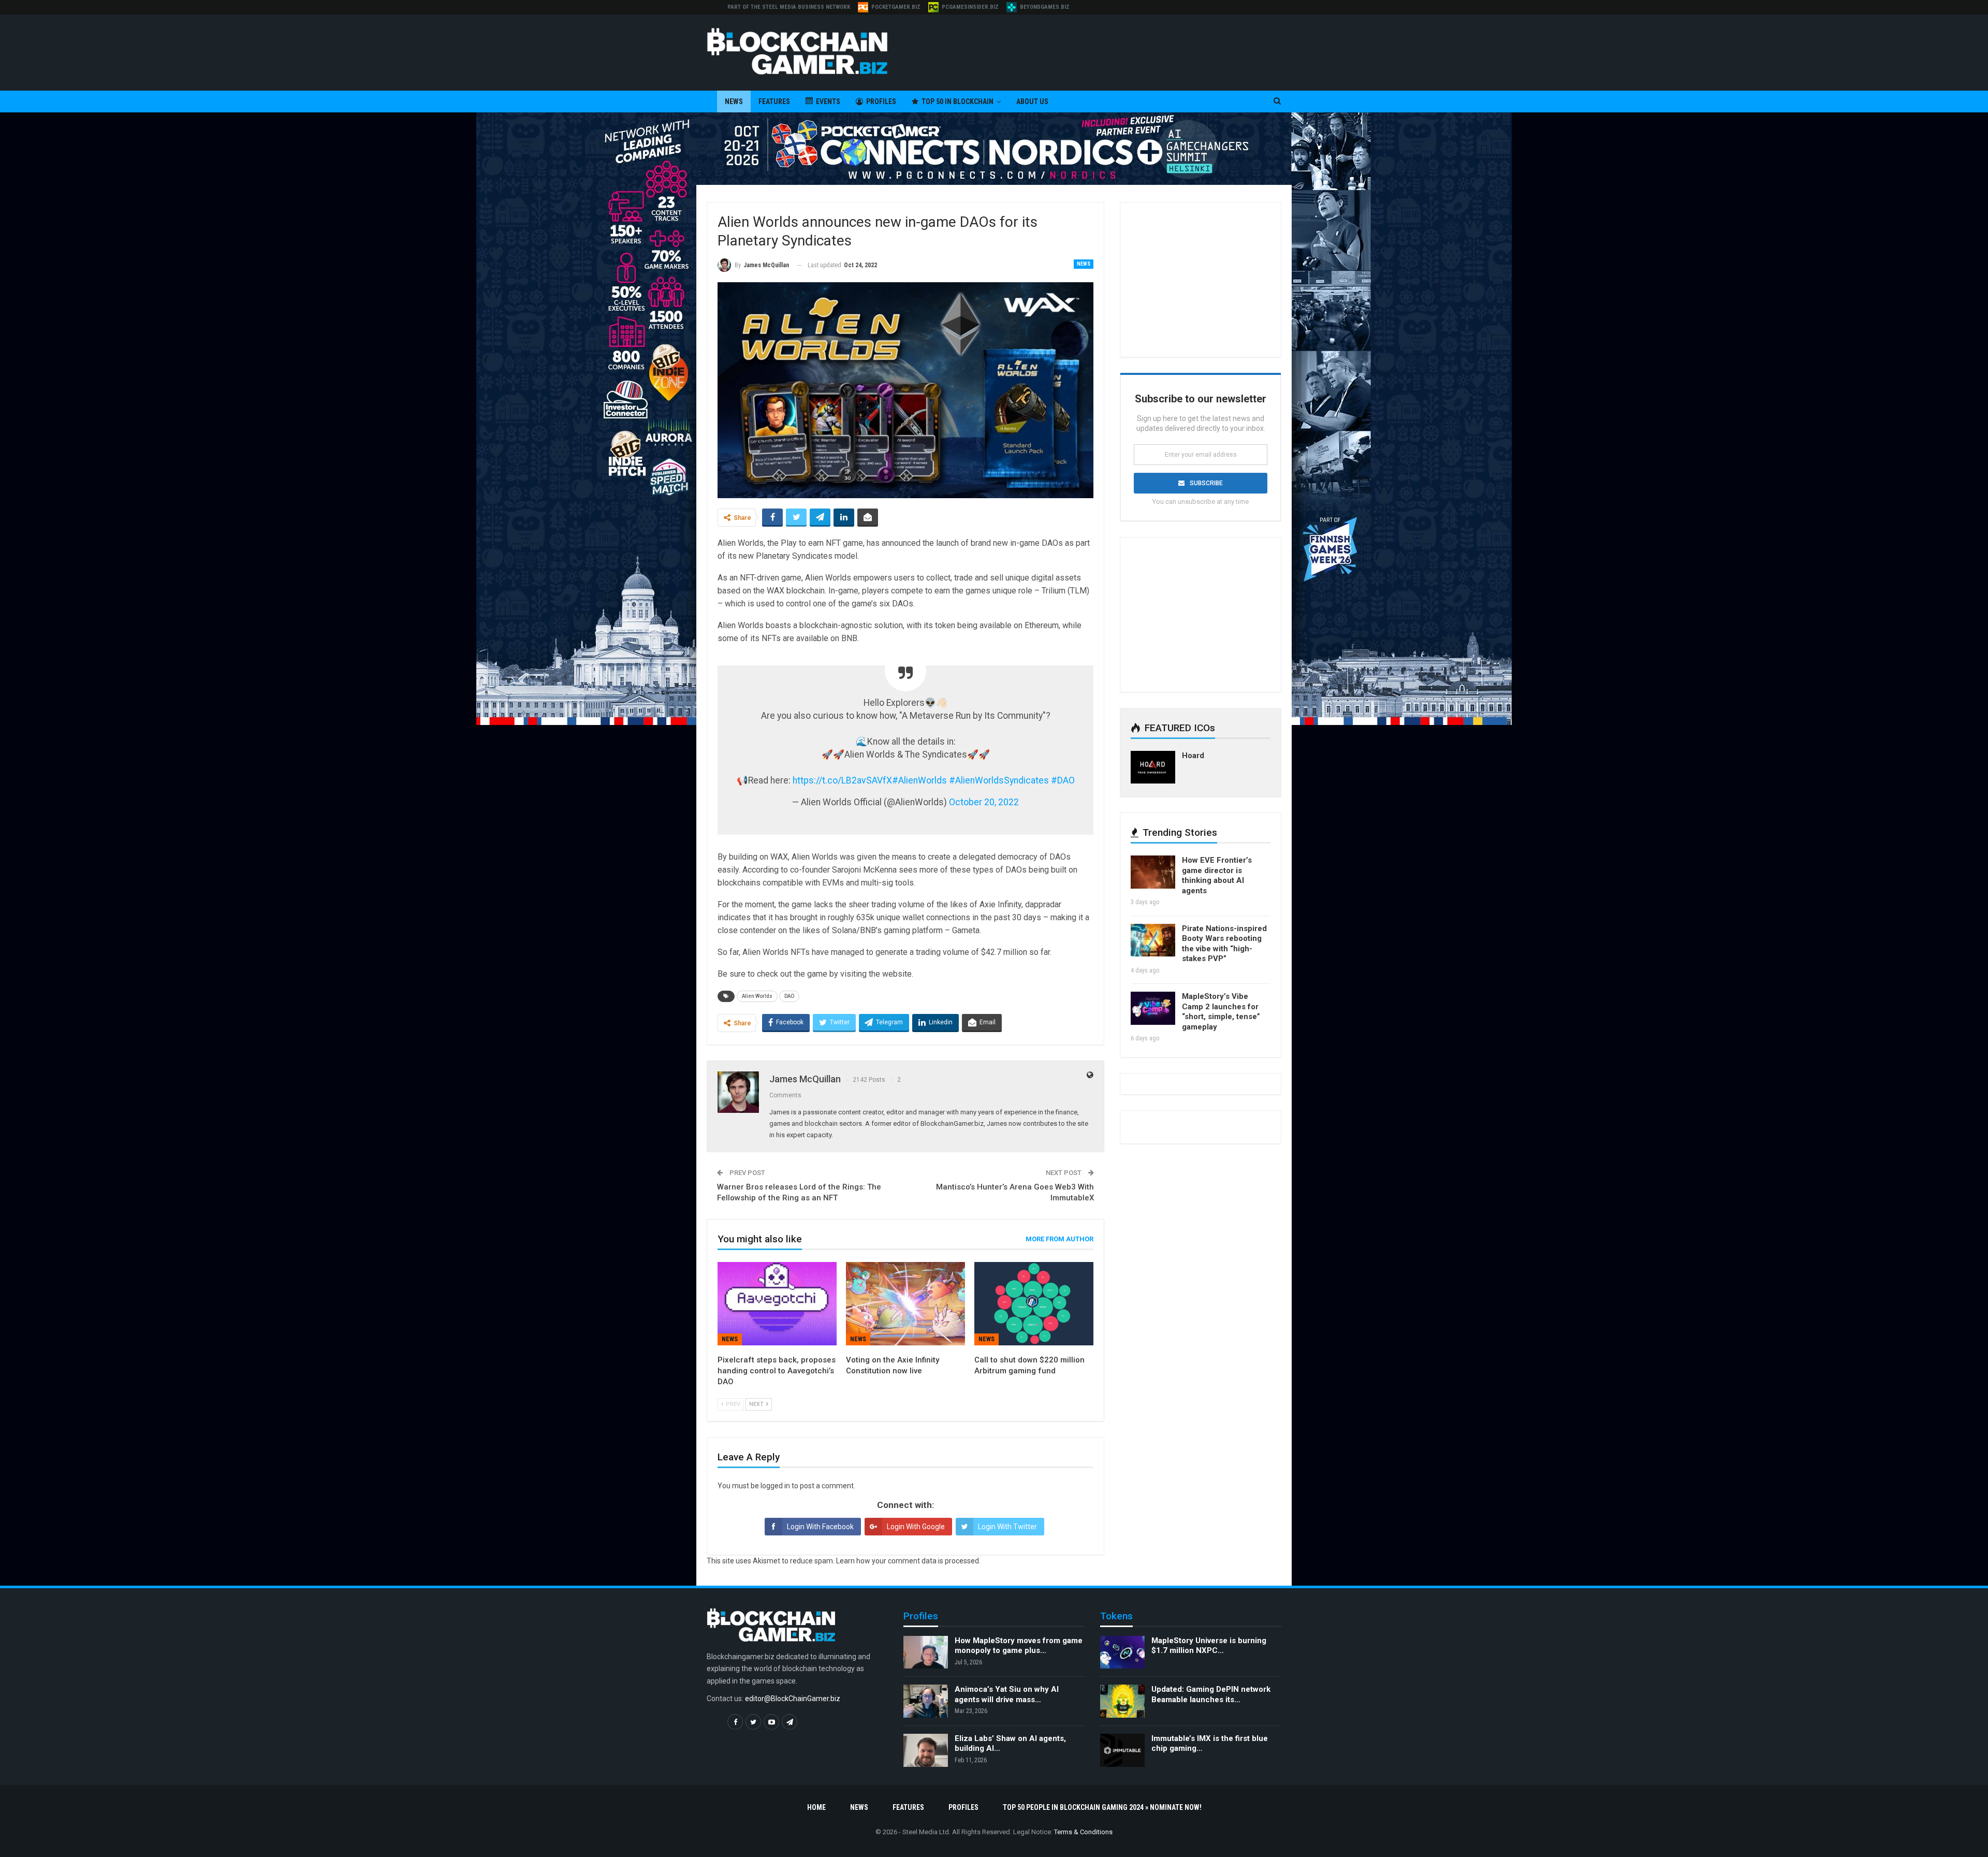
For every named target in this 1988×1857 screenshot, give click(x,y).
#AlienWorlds (919, 780)
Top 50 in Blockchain (958, 101)
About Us (1032, 101)
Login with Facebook (820, 1527)
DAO (789, 996)
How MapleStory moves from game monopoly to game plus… (1019, 1646)
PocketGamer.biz (896, 7)
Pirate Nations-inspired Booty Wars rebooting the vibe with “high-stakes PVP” (1224, 944)
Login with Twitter (1007, 1527)
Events (828, 101)
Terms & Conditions (1083, 1832)
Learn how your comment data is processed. (908, 1561)
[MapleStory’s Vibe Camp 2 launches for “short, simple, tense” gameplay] (1153, 1008)
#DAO (1063, 780)
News (734, 101)
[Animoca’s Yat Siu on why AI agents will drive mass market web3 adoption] (926, 1701)
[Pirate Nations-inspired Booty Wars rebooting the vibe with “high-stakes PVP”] (1153, 940)
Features (774, 101)
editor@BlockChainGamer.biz (793, 1699)
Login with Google (916, 1527)
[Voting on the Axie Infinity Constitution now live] (905, 1304)
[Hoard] (1153, 767)
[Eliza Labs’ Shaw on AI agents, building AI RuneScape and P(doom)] (926, 1750)
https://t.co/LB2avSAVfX (842, 780)
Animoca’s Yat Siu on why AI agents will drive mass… (1007, 1694)
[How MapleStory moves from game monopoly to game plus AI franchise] (926, 1652)
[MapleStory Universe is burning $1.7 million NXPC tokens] (1122, 1652)
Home (816, 1807)
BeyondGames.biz (1045, 7)
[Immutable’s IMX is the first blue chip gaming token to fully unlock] (1122, 1750)
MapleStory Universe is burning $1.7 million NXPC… (1209, 1646)
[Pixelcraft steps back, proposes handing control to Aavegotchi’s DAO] (777, 1304)
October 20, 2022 (984, 802)
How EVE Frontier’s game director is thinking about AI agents (1217, 875)
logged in (775, 1486)
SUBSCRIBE (1206, 483)
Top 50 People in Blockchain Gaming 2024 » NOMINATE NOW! (1102, 1807)
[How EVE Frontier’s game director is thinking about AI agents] (1153, 872)
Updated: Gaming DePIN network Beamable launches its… (1211, 1694)
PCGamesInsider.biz (970, 7)
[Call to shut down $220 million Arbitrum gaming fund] (1034, 1304)
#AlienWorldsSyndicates (999, 780)
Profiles (881, 101)
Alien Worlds (757, 996)
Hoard (1193, 756)
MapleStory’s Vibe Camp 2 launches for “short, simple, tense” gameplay (1221, 1012)
